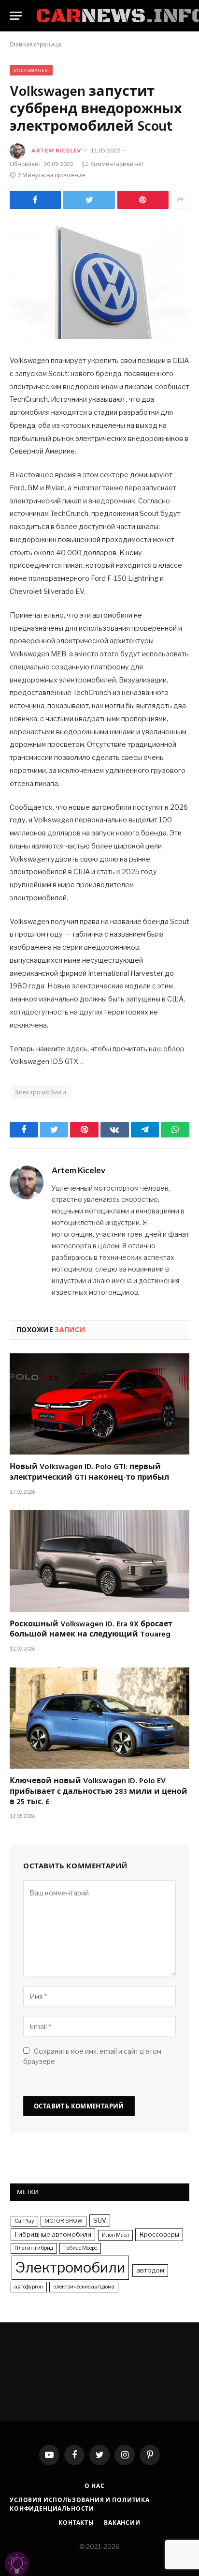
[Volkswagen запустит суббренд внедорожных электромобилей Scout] (99, 280)
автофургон (29, 2287)
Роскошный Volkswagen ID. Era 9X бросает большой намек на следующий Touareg (91, 1630)
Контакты (76, 2523)
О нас (94, 2486)
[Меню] (16, 16)
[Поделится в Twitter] (89, 200)
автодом (150, 2270)
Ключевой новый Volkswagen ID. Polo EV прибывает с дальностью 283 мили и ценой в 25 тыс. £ (99, 1792)
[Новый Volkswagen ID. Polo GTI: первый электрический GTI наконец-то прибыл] (99, 1404)
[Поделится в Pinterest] (143, 200)
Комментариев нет (117, 164)
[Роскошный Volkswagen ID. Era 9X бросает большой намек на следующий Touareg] (99, 1561)
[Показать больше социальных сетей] (180, 200)
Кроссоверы (159, 2234)
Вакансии (122, 2523)
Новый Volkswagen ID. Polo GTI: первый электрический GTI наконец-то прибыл (89, 1473)
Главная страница (36, 44)
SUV (100, 2220)
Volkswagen (31, 70)
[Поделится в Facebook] (35, 200)
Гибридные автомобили (53, 2234)
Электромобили (40, 1092)
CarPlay (24, 2221)
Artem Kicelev (57, 150)
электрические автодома (84, 2287)
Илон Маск (115, 2235)
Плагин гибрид (34, 2248)
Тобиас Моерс (80, 2248)
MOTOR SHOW (64, 2221)
